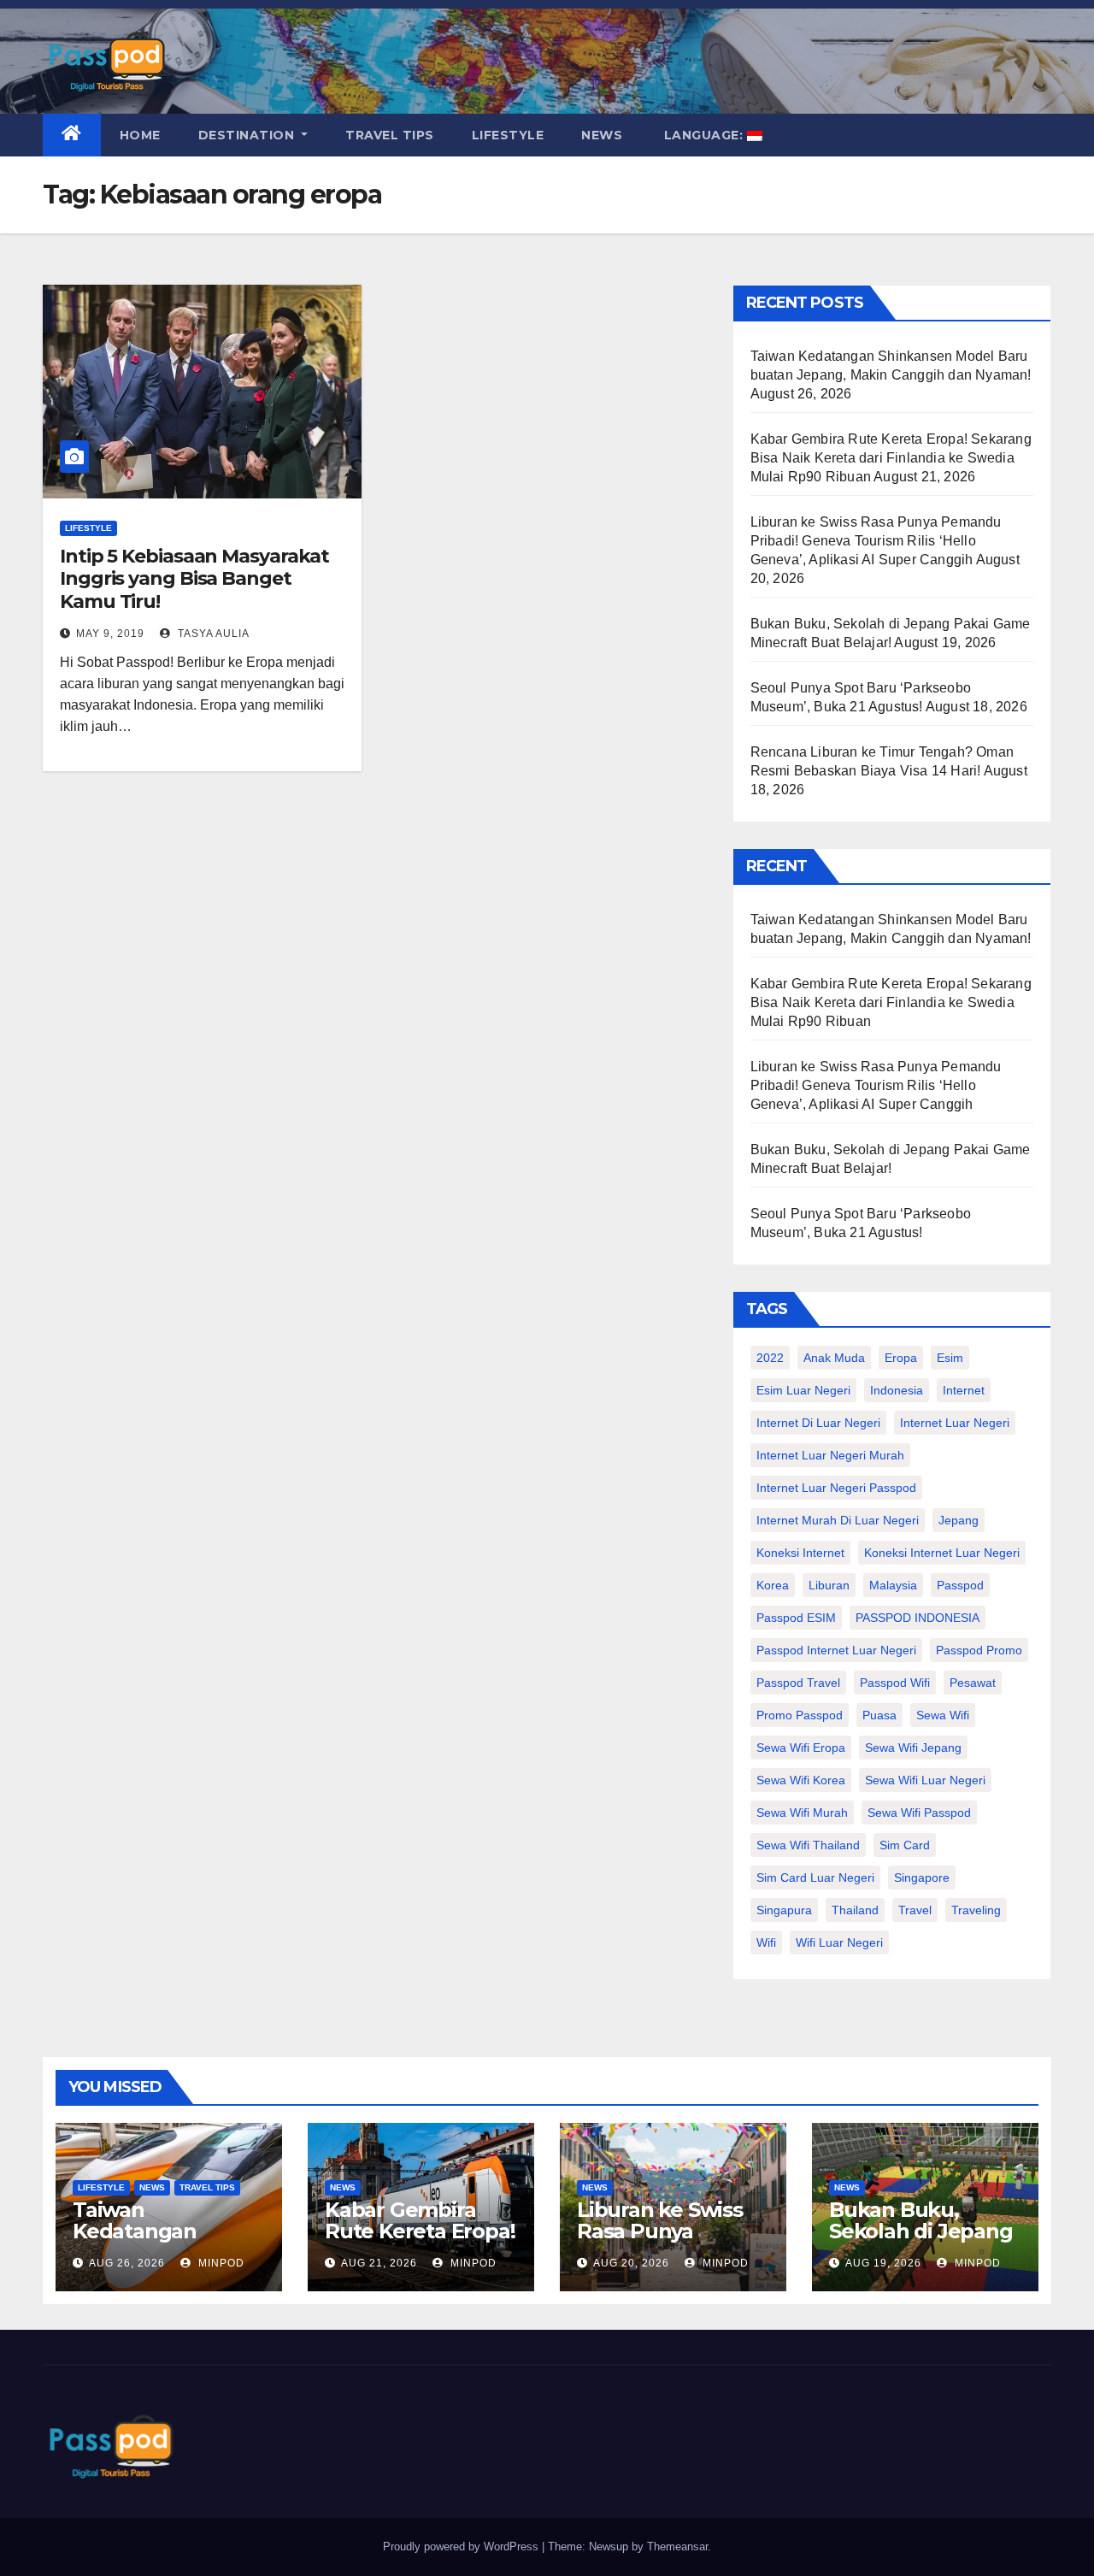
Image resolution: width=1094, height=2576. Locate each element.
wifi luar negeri (839, 1942)
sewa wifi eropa (801, 1748)
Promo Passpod (800, 1715)
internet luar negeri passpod (836, 1488)
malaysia (893, 1585)
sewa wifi (943, 1715)
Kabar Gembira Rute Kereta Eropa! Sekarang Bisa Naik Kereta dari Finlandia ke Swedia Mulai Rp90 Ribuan (891, 458)
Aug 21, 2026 (379, 2263)
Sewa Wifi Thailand (808, 1845)
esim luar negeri (803, 1390)
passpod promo (979, 1650)
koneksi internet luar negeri (942, 1553)
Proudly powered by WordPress (462, 2547)
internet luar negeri (955, 1423)
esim (950, 1358)
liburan (829, 1585)
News (602, 135)
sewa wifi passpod (919, 1813)
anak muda (834, 1358)
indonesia (897, 1390)
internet (964, 1390)
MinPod (220, 2263)
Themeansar (677, 2547)
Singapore (922, 1877)
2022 (770, 1358)
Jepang (959, 1520)
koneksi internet (800, 1553)
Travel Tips (390, 135)
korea (773, 1585)
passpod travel (798, 1683)
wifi (766, 1942)
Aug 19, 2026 (883, 2263)
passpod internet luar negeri (836, 1650)
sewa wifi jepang (913, 1748)
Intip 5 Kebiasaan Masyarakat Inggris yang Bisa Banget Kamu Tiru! (194, 579)
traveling (976, 1910)
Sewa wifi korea (801, 1780)
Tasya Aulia (212, 634)
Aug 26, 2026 (127, 2263)
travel (915, 1910)
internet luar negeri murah (830, 1455)
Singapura (784, 1910)
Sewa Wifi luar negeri (925, 1780)
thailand (855, 1910)
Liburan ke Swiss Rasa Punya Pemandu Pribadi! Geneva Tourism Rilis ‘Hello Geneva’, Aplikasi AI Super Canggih (876, 541)
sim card (905, 1845)
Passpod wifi (895, 1683)
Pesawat (973, 1683)
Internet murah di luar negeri (838, 1520)
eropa (901, 1358)
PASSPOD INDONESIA (918, 1618)
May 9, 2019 (110, 634)
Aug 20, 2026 (631, 2263)
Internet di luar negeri (818, 1423)
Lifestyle (508, 135)
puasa (879, 1715)
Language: (703, 135)
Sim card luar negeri (815, 1877)
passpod (960, 1585)
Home (140, 135)
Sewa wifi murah (802, 1813)
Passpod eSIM (796, 1618)
